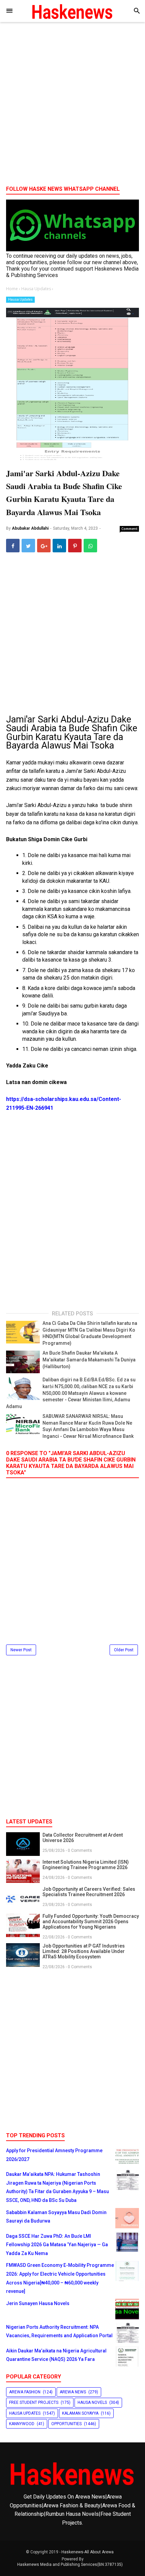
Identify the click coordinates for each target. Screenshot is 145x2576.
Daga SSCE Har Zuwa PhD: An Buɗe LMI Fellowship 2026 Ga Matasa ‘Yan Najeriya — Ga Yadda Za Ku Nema (57, 2245)
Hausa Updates (20, 300)
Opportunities (66, 2424)
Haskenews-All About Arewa (88, 2552)
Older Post (124, 1650)
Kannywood (22, 2424)
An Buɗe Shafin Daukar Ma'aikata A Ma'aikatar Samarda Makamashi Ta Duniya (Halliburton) (89, 1360)
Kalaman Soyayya (80, 2413)
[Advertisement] (72, 106)
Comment (129, 529)
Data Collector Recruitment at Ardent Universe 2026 (83, 1838)
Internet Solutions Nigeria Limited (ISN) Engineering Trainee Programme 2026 (86, 1865)
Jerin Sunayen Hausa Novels (38, 2303)
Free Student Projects (34, 2402)
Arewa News (73, 2392)
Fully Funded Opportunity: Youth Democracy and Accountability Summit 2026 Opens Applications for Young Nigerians (91, 1922)
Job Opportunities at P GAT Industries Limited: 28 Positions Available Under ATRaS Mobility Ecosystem (84, 1951)
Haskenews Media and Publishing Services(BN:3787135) (70, 2564)
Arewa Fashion (25, 2392)
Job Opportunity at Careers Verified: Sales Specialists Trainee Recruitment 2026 (89, 1892)
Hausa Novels (92, 2402)
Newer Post (21, 1650)
